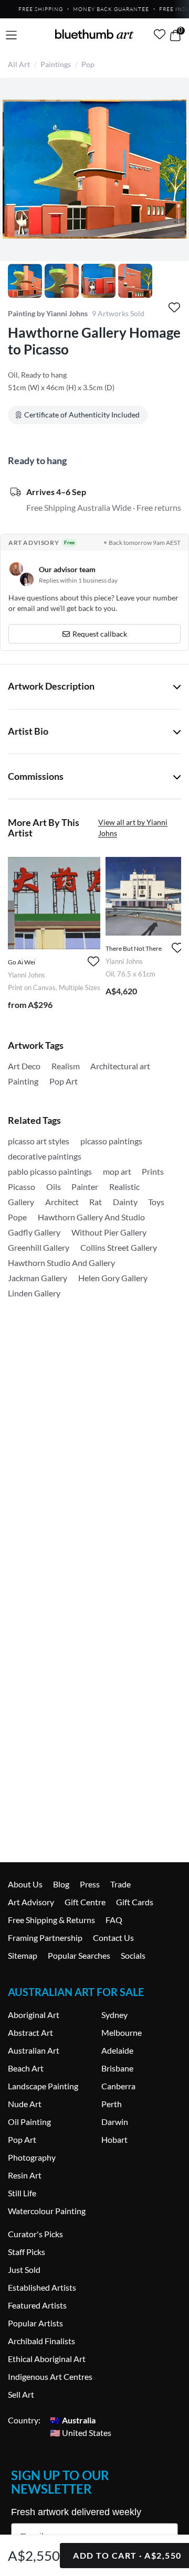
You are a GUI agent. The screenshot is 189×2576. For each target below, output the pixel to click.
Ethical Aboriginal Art (47, 2359)
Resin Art (25, 2175)
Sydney (114, 2015)
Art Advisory (31, 1902)
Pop (88, 64)
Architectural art (120, 1066)
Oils (54, 1187)
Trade (120, 1884)
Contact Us (113, 1938)
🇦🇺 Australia (73, 2420)
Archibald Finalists (41, 2341)
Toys (156, 1202)
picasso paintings (111, 1141)
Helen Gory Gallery (113, 1278)
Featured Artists (37, 2305)
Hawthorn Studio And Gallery (61, 1263)
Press (90, 1884)
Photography (32, 2157)
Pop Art (64, 1081)
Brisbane (117, 2068)
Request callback (100, 634)
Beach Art (26, 2068)
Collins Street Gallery (119, 1247)
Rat (96, 1202)
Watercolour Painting (47, 2211)
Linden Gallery (34, 1293)
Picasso (22, 1187)
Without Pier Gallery (109, 1232)
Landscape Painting (43, 2086)
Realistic (124, 1187)
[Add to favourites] (174, 308)
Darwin (115, 2122)
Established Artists (42, 2287)
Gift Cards (135, 1902)
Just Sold (24, 2269)
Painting (23, 1081)
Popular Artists (35, 2323)
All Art (19, 64)
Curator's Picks (35, 2234)
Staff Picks (27, 2252)
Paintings (56, 64)
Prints (153, 1171)
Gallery (21, 1202)
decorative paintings (45, 1156)
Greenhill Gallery (39, 1247)
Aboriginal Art (34, 2015)
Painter (85, 1187)
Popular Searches (79, 1955)
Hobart (114, 2139)
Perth (112, 2104)
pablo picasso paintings (50, 1171)
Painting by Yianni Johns (48, 313)
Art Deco (24, 1066)
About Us (25, 1884)
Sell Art (21, 2394)
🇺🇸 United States (81, 2433)
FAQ (114, 1920)
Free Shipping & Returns (51, 1920)
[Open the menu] (11, 35)
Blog (61, 1884)
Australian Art (34, 2050)
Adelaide (117, 2050)
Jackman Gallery (38, 1278)
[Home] (94, 34)
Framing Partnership (45, 1938)
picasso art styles (39, 1141)
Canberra (118, 2086)
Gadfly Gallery (34, 1232)
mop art (117, 1171)
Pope (17, 1217)
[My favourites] (160, 34)
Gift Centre (85, 1902)
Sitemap (23, 1955)
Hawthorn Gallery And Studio (91, 1217)
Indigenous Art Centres (50, 2376)
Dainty (125, 1202)
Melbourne (122, 2032)
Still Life (22, 2193)
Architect (62, 1202)
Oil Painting (29, 2122)
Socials (133, 1955)
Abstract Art (30, 2032)
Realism (66, 1066)
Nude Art (25, 2104)
